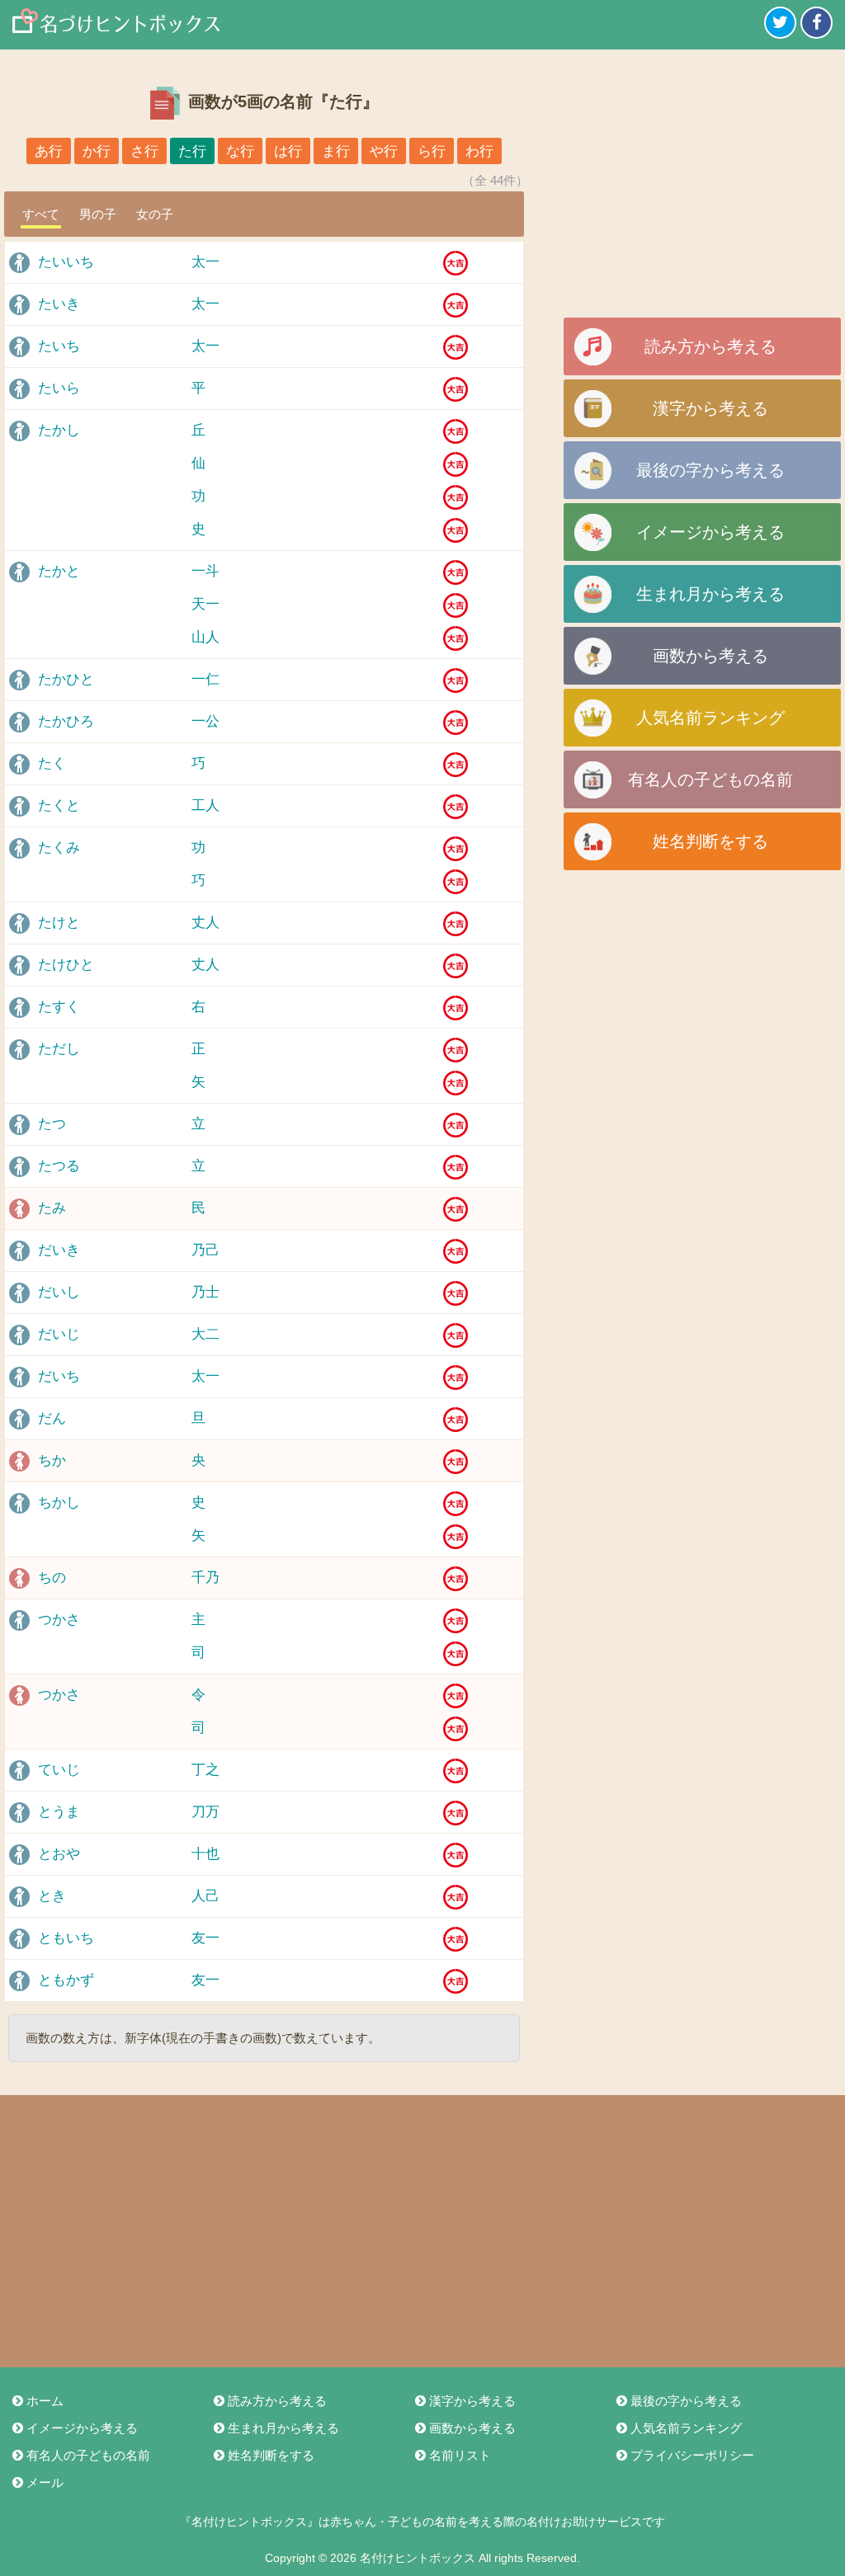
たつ (52, 1124)
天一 (205, 604)
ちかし (59, 1502)
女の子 (155, 214)
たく (52, 763)
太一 (205, 262)
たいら (59, 388)
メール (45, 2482)
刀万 (205, 1812)
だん (52, 1418)
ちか (52, 1460)
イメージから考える (710, 532)
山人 (205, 637)
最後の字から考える (710, 470)
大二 (205, 1334)
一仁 (205, 679)
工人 (205, 805)
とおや (59, 1854)
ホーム (45, 2401)
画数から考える (710, 656)
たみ (52, 1208)
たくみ (59, 848)
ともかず (66, 1980)
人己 (205, 1896)
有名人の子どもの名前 (710, 779)
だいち (59, 1376)
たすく (59, 1007)
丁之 (205, 1770)
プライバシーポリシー (692, 2455)
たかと (59, 571)
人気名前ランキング (710, 718)
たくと (59, 805)
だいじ (59, 1334)
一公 (205, 721)
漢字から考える (710, 408)
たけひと (66, 965)
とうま (59, 1812)
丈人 (205, 923)
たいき (59, 304)
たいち (59, 346)
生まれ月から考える (710, 594)
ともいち (66, 1938)
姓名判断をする (710, 841)
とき (52, 1896)
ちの (52, 1578)
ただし (59, 1049)
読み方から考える (710, 346)
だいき (59, 1250)
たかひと (66, 679)
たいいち (66, 262)
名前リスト (460, 2455)
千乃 (205, 1578)
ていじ (59, 1770)
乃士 (205, 1292)
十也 (205, 1854)
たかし (59, 430)
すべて (41, 214)
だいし (59, 1292)
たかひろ (66, 721)
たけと (59, 923)
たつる (59, 1166)
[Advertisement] (702, 190)
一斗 (205, 571)
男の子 (98, 214)
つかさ (59, 1620)
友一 (205, 1938)
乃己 (205, 1250)
